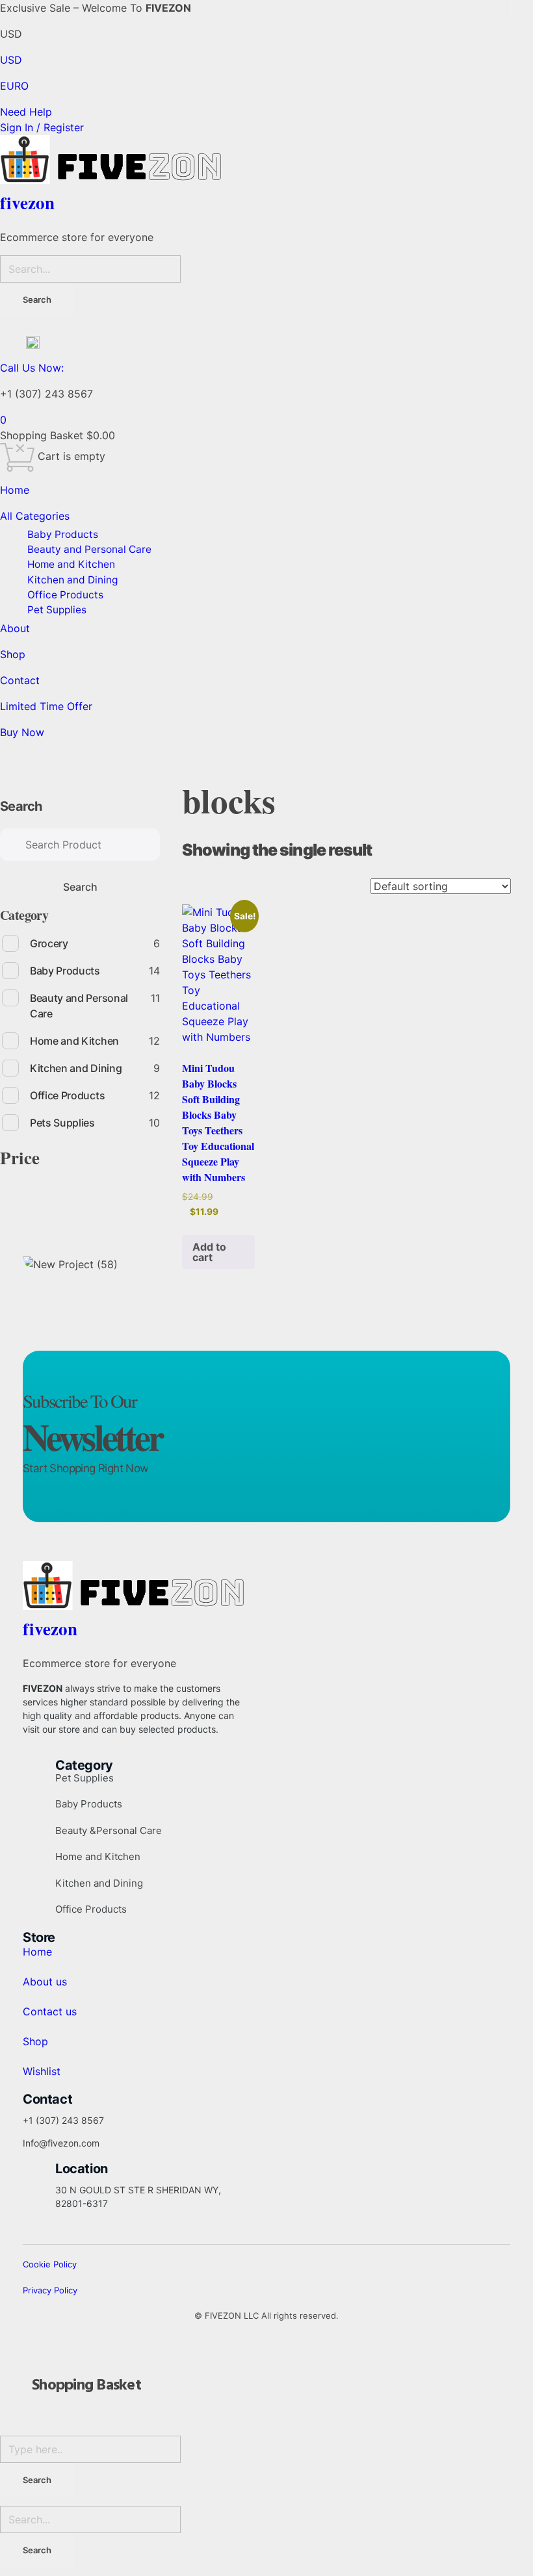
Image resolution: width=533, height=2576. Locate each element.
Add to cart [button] (209, 1252)
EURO (14, 86)
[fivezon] (266, 159)
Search (21, 806)
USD (11, 60)
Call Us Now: (32, 368)
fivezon (27, 202)
